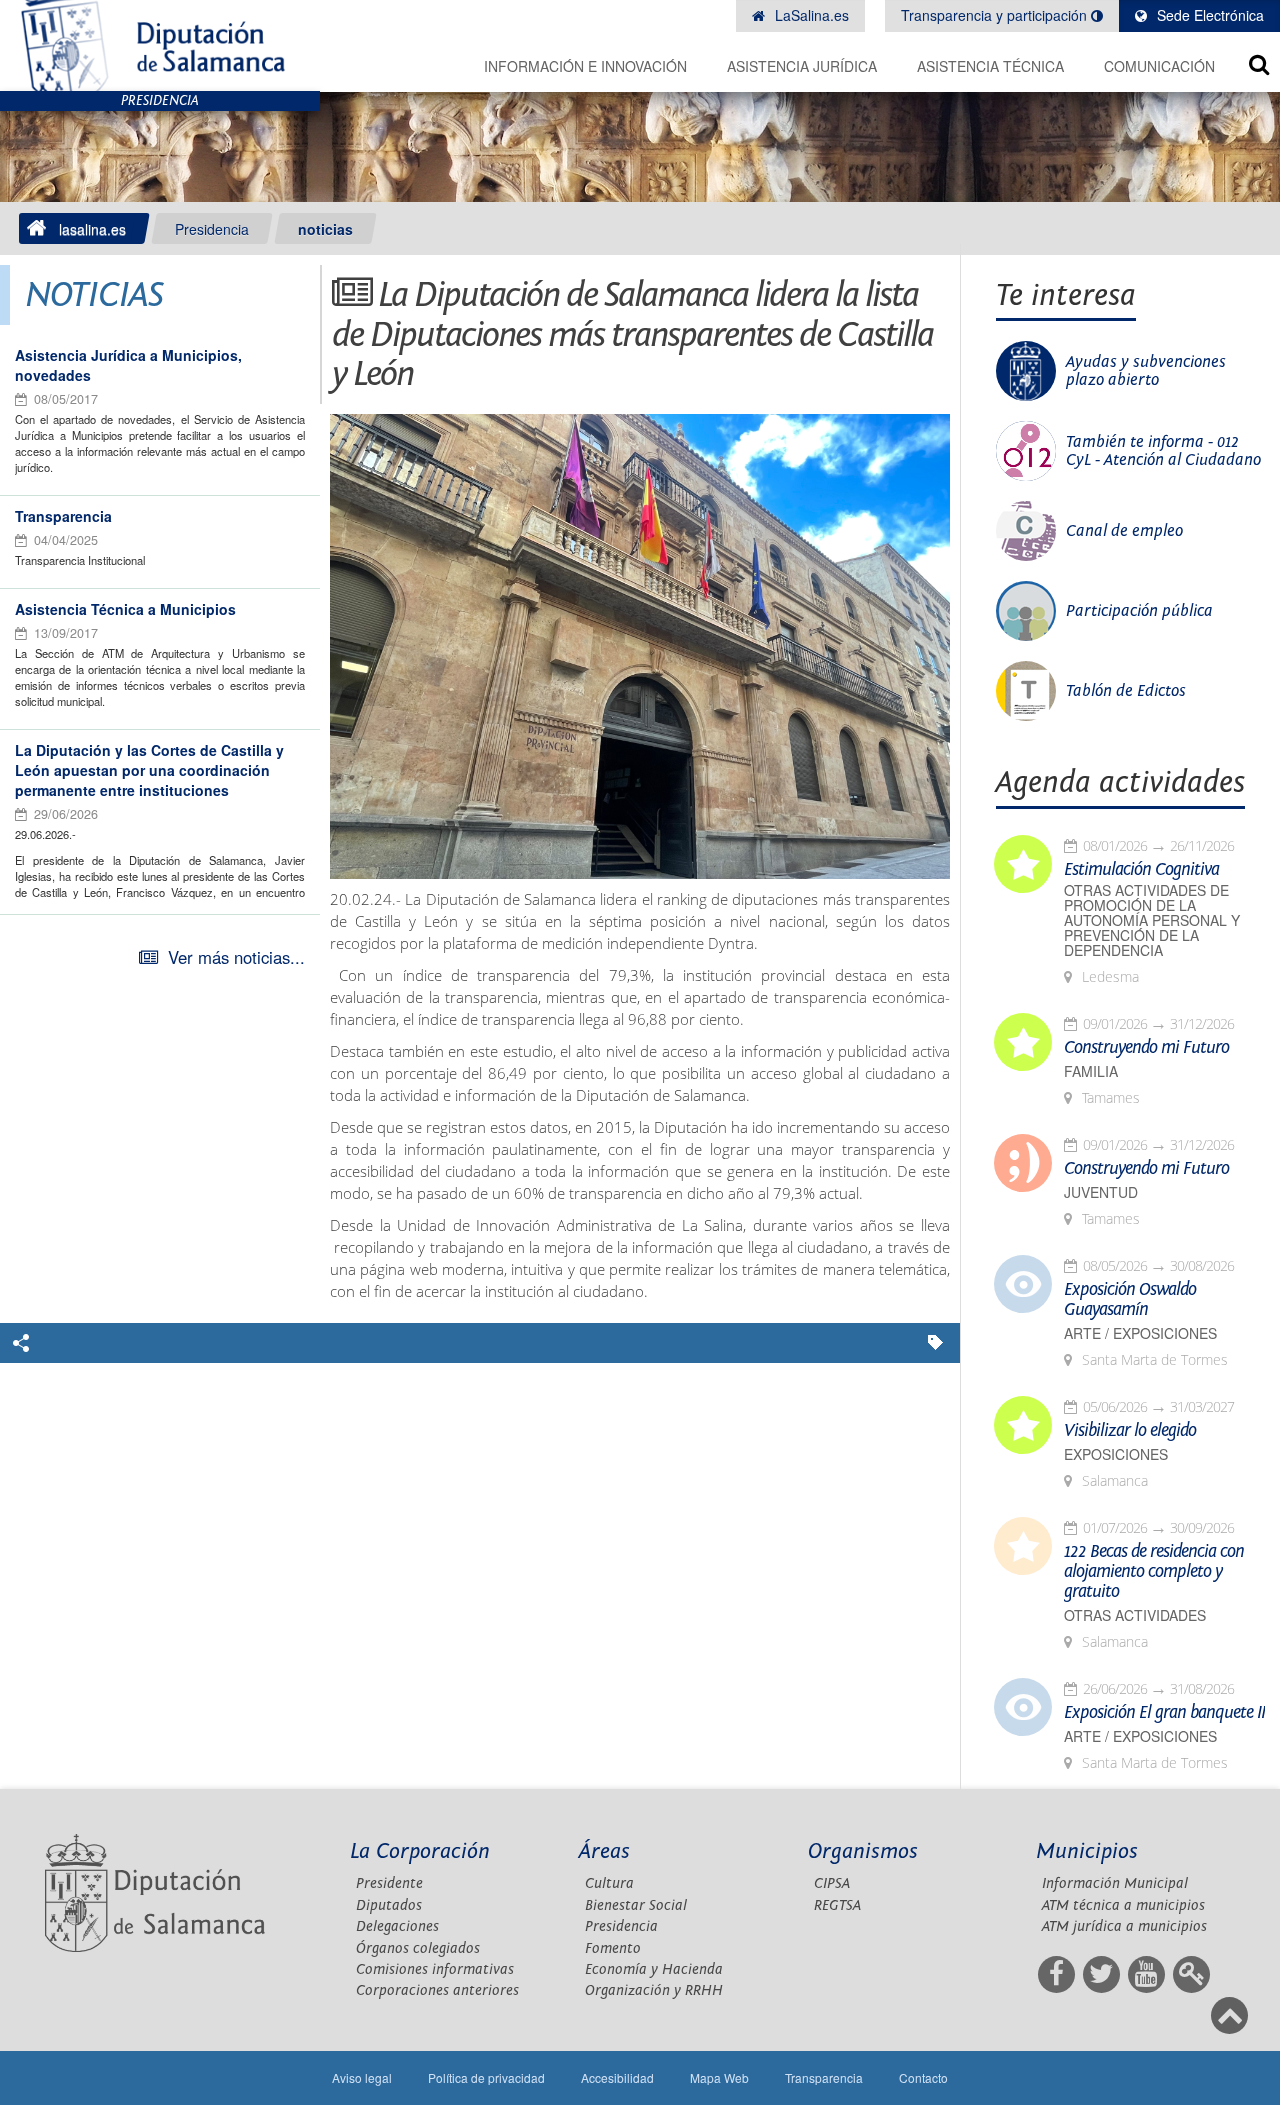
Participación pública (1139, 611)
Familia (1091, 1071)
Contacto (923, 2077)
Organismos (863, 1851)
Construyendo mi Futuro (1146, 1048)
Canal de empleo (1124, 531)
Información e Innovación (585, 66)
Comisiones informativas (435, 1969)
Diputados (389, 1905)
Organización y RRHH (654, 1990)
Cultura (609, 1883)
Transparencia (63, 516)
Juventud (1101, 1192)
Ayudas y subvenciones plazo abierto (1146, 371)
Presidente (389, 1883)
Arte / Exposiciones (1140, 1333)
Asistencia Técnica (990, 66)
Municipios (1087, 1851)
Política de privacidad (486, 2077)
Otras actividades (1135, 1615)
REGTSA (837, 1905)
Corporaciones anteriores (437, 1990)
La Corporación (420, 1851)
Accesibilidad (617, 2077)
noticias (325, 229)
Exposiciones (1116, 1454)
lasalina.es (92, 229)
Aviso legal (362, 2077)
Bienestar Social (636, 1905)
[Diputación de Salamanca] (160, 45)
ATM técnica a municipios (1123, 1905)
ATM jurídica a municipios (1124, 1926)
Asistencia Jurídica (802, 66)
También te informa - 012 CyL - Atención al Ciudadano (1163, 451)
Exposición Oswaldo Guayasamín (1130, 1300)
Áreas (604, 1851)
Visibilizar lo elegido (1130, 1431)
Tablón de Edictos (1126, 691)
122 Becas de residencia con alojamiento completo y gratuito (1154, 1572)
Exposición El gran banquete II (1164, 1713)
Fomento (613, 1948)
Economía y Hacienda (654, 1969)
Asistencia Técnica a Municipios (125, 609)
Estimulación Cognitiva (1141, 870)
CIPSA (832, 1883)
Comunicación (1159, 66)
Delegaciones (397, 1926)
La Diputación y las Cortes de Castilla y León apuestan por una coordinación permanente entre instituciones (149, 770)
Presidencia (212, 229)
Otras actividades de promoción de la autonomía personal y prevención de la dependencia (1152, 920)
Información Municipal (1115, 1883)
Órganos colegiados (418, 1948)
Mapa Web (719, 2077)
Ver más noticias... (236, 957)
